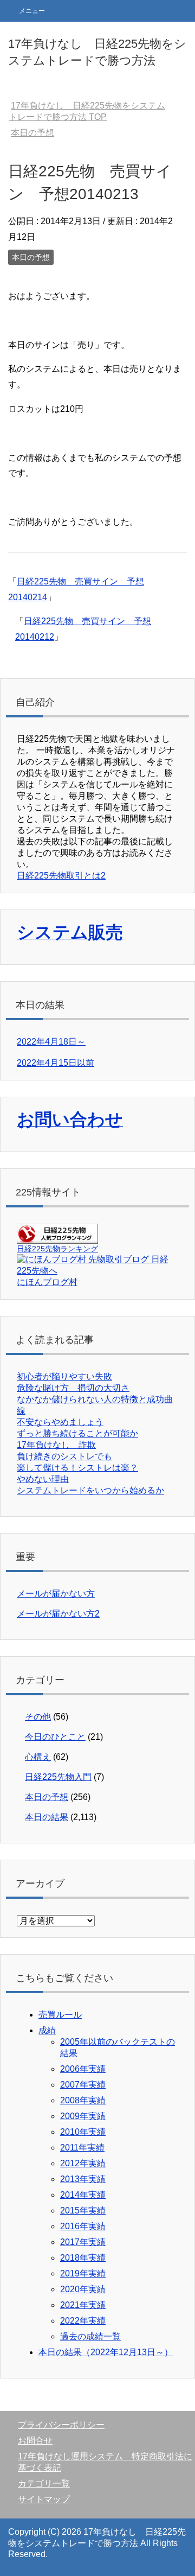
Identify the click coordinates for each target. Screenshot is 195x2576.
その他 (38, 1717)
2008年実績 (83, 2100)
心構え (38, 1757)
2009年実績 (83, 2116)
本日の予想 (31, 257)
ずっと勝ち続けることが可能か (77, 1433)
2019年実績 (83, 2273)
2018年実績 (83, 2258)
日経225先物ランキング (57, 1249)
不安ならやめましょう (60, 1422)
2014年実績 (83, 2195)
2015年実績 (83, 2211)
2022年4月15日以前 (56, 1063)
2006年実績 (83, 2069)
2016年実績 (83, 2226)
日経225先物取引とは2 (61, 876)
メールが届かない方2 (58, 1614)
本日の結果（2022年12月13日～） (106, 2352)
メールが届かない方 (56, 1594)
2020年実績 (83, 2289)
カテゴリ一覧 (44, 2483)
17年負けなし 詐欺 (56, 1445)
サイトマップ (44, 2499)
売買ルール (60, 2015)
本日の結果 (47, 1817)
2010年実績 (83, 2132)
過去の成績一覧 (90, 2336)
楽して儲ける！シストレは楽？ (77, 1468)
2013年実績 (83, 2179)
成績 (47, 2030)
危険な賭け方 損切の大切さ (73, 1388)
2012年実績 (83, 2163)
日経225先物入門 (58, 1777)
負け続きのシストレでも (64, 1456)
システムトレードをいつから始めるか (90, 1490)
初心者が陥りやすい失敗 (64, 1376)
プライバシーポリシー (61, 2425)
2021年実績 (83, 2305)
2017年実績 (83, 2242)
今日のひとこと (55, 1737)
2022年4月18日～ (51, 1042)
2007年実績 (83, 2085)
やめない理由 (43, 1479)
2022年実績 (83, 2321)
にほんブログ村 (47, 1282)
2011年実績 (82, 2148)
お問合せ (35, 2441)
